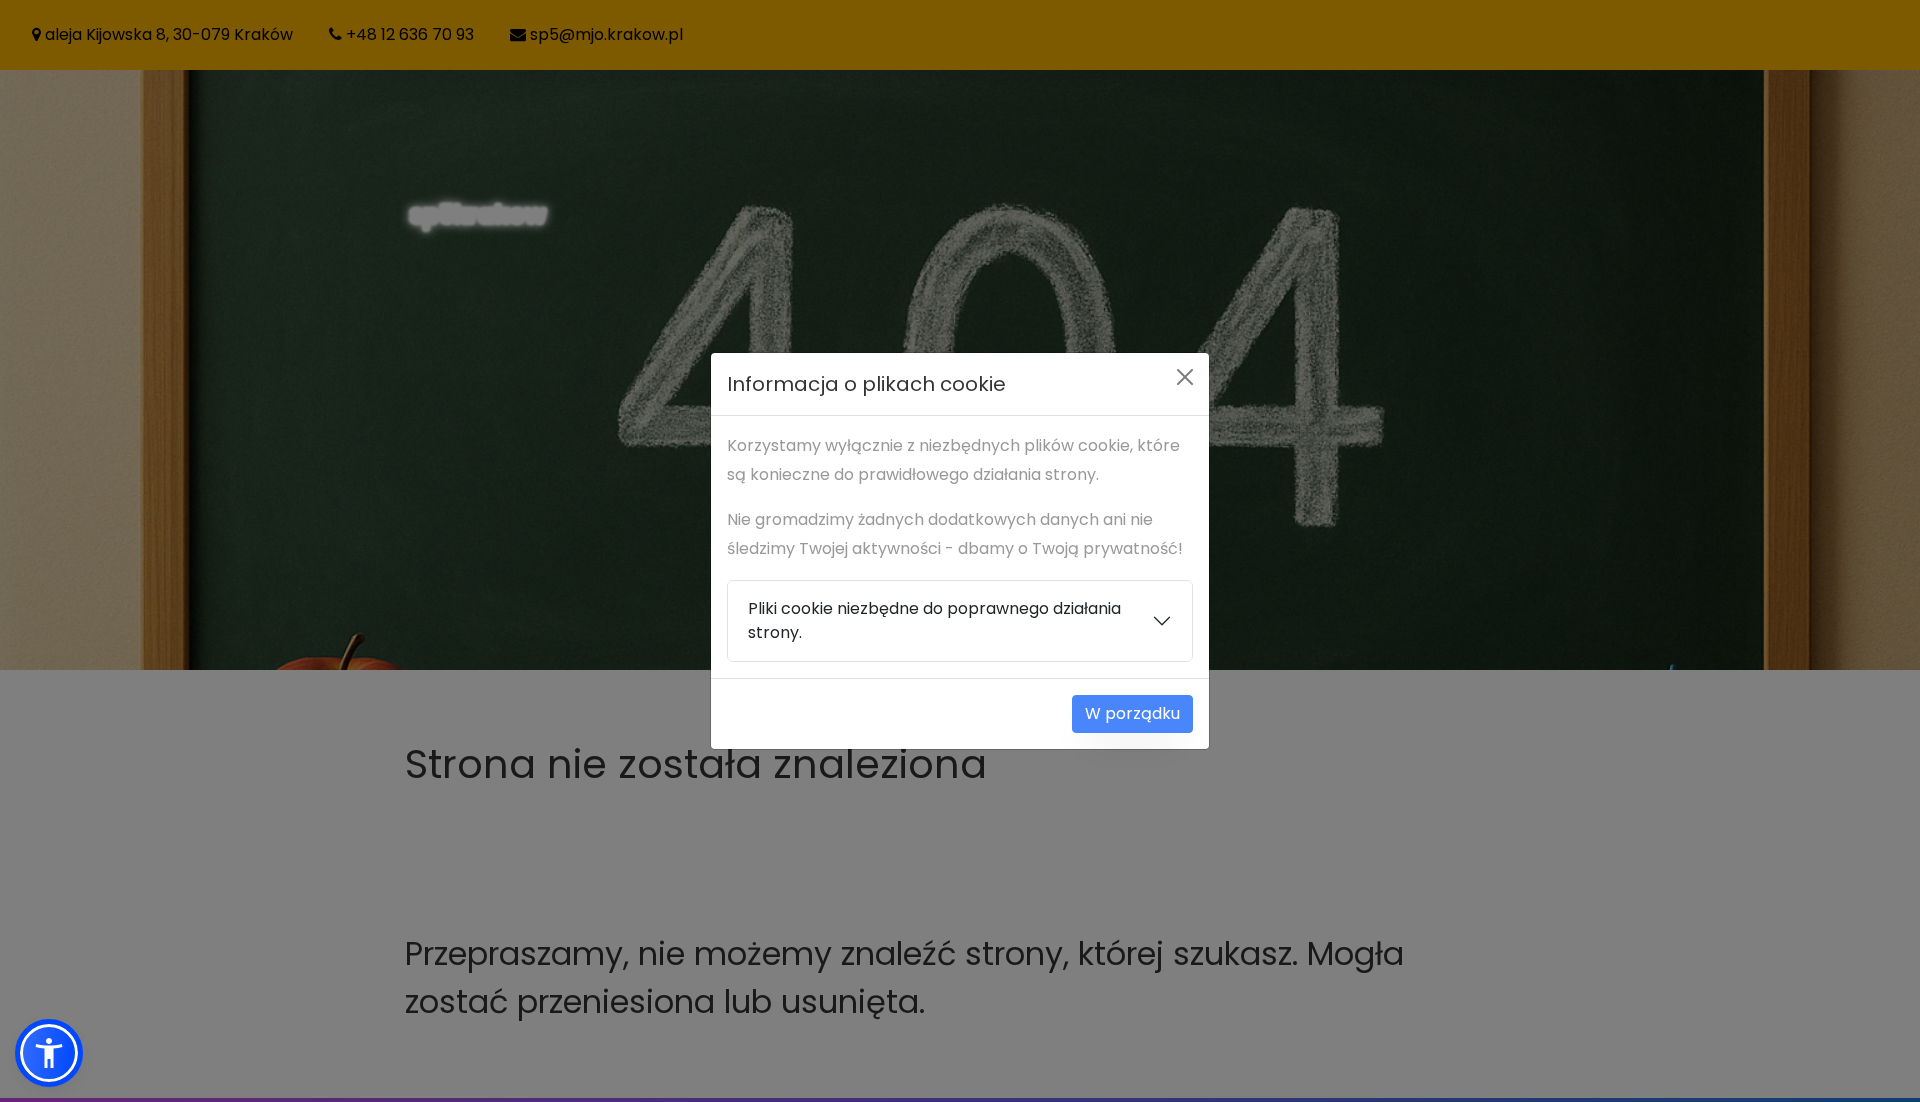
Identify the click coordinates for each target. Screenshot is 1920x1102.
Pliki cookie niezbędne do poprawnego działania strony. (934, 620)
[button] (49, 1053)
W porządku (1132, 713)
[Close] (1185, 377)
